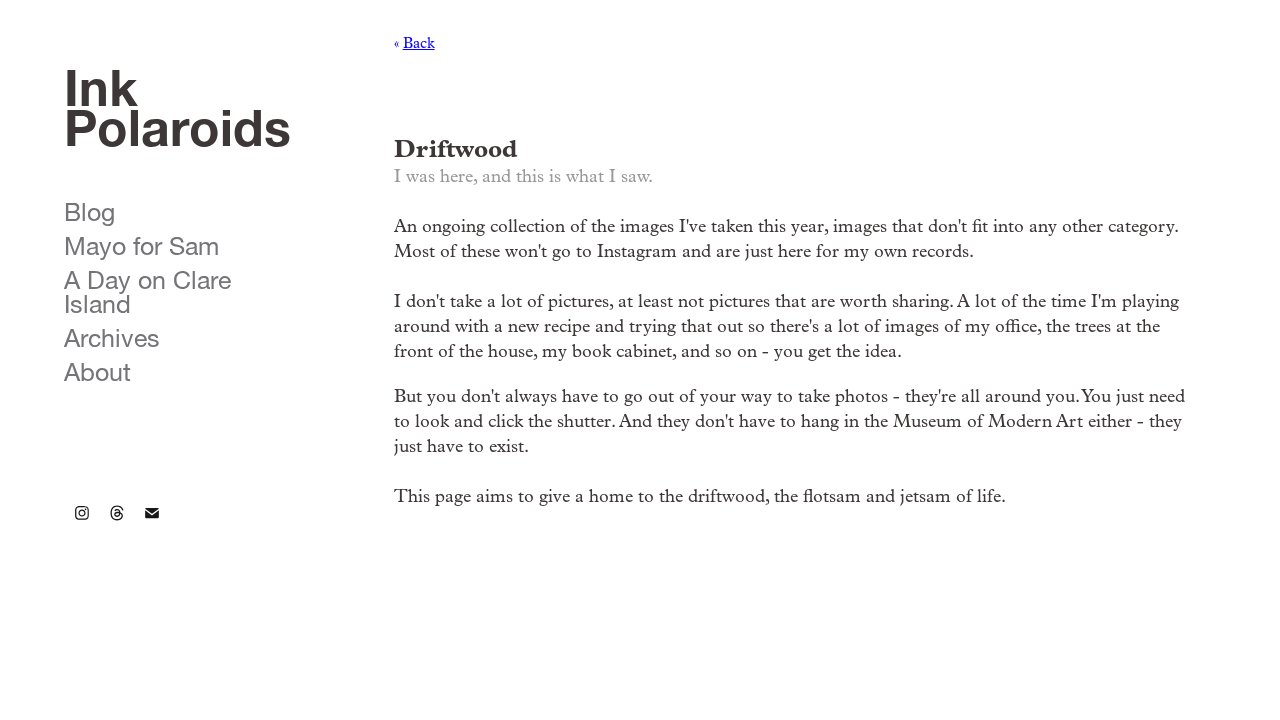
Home (91, 432)
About (97, 368)
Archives (112, 334)
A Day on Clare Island (147, 288)
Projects (112, 167)
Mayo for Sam (141, 242)
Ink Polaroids (177, 99)
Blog (89, 208)
